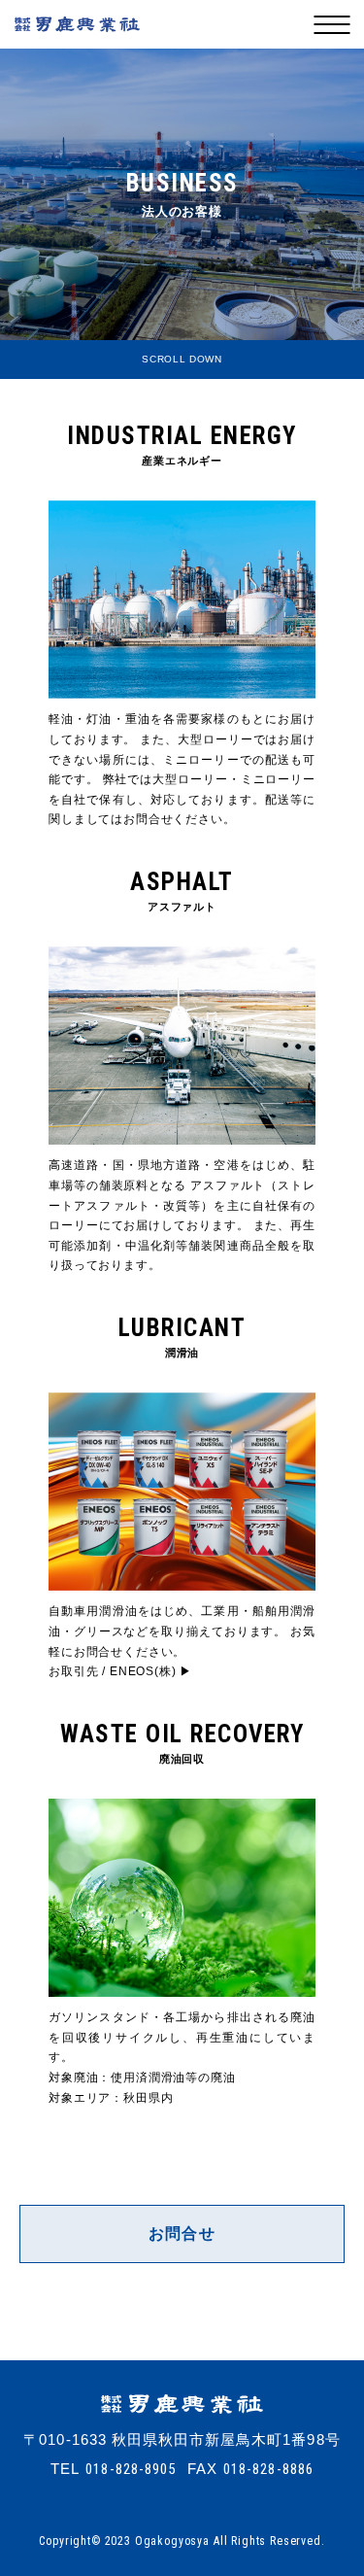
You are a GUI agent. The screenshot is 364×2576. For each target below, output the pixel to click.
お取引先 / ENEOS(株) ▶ (120, 1671)
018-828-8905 (131, 2470)
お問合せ (182, 2233)
